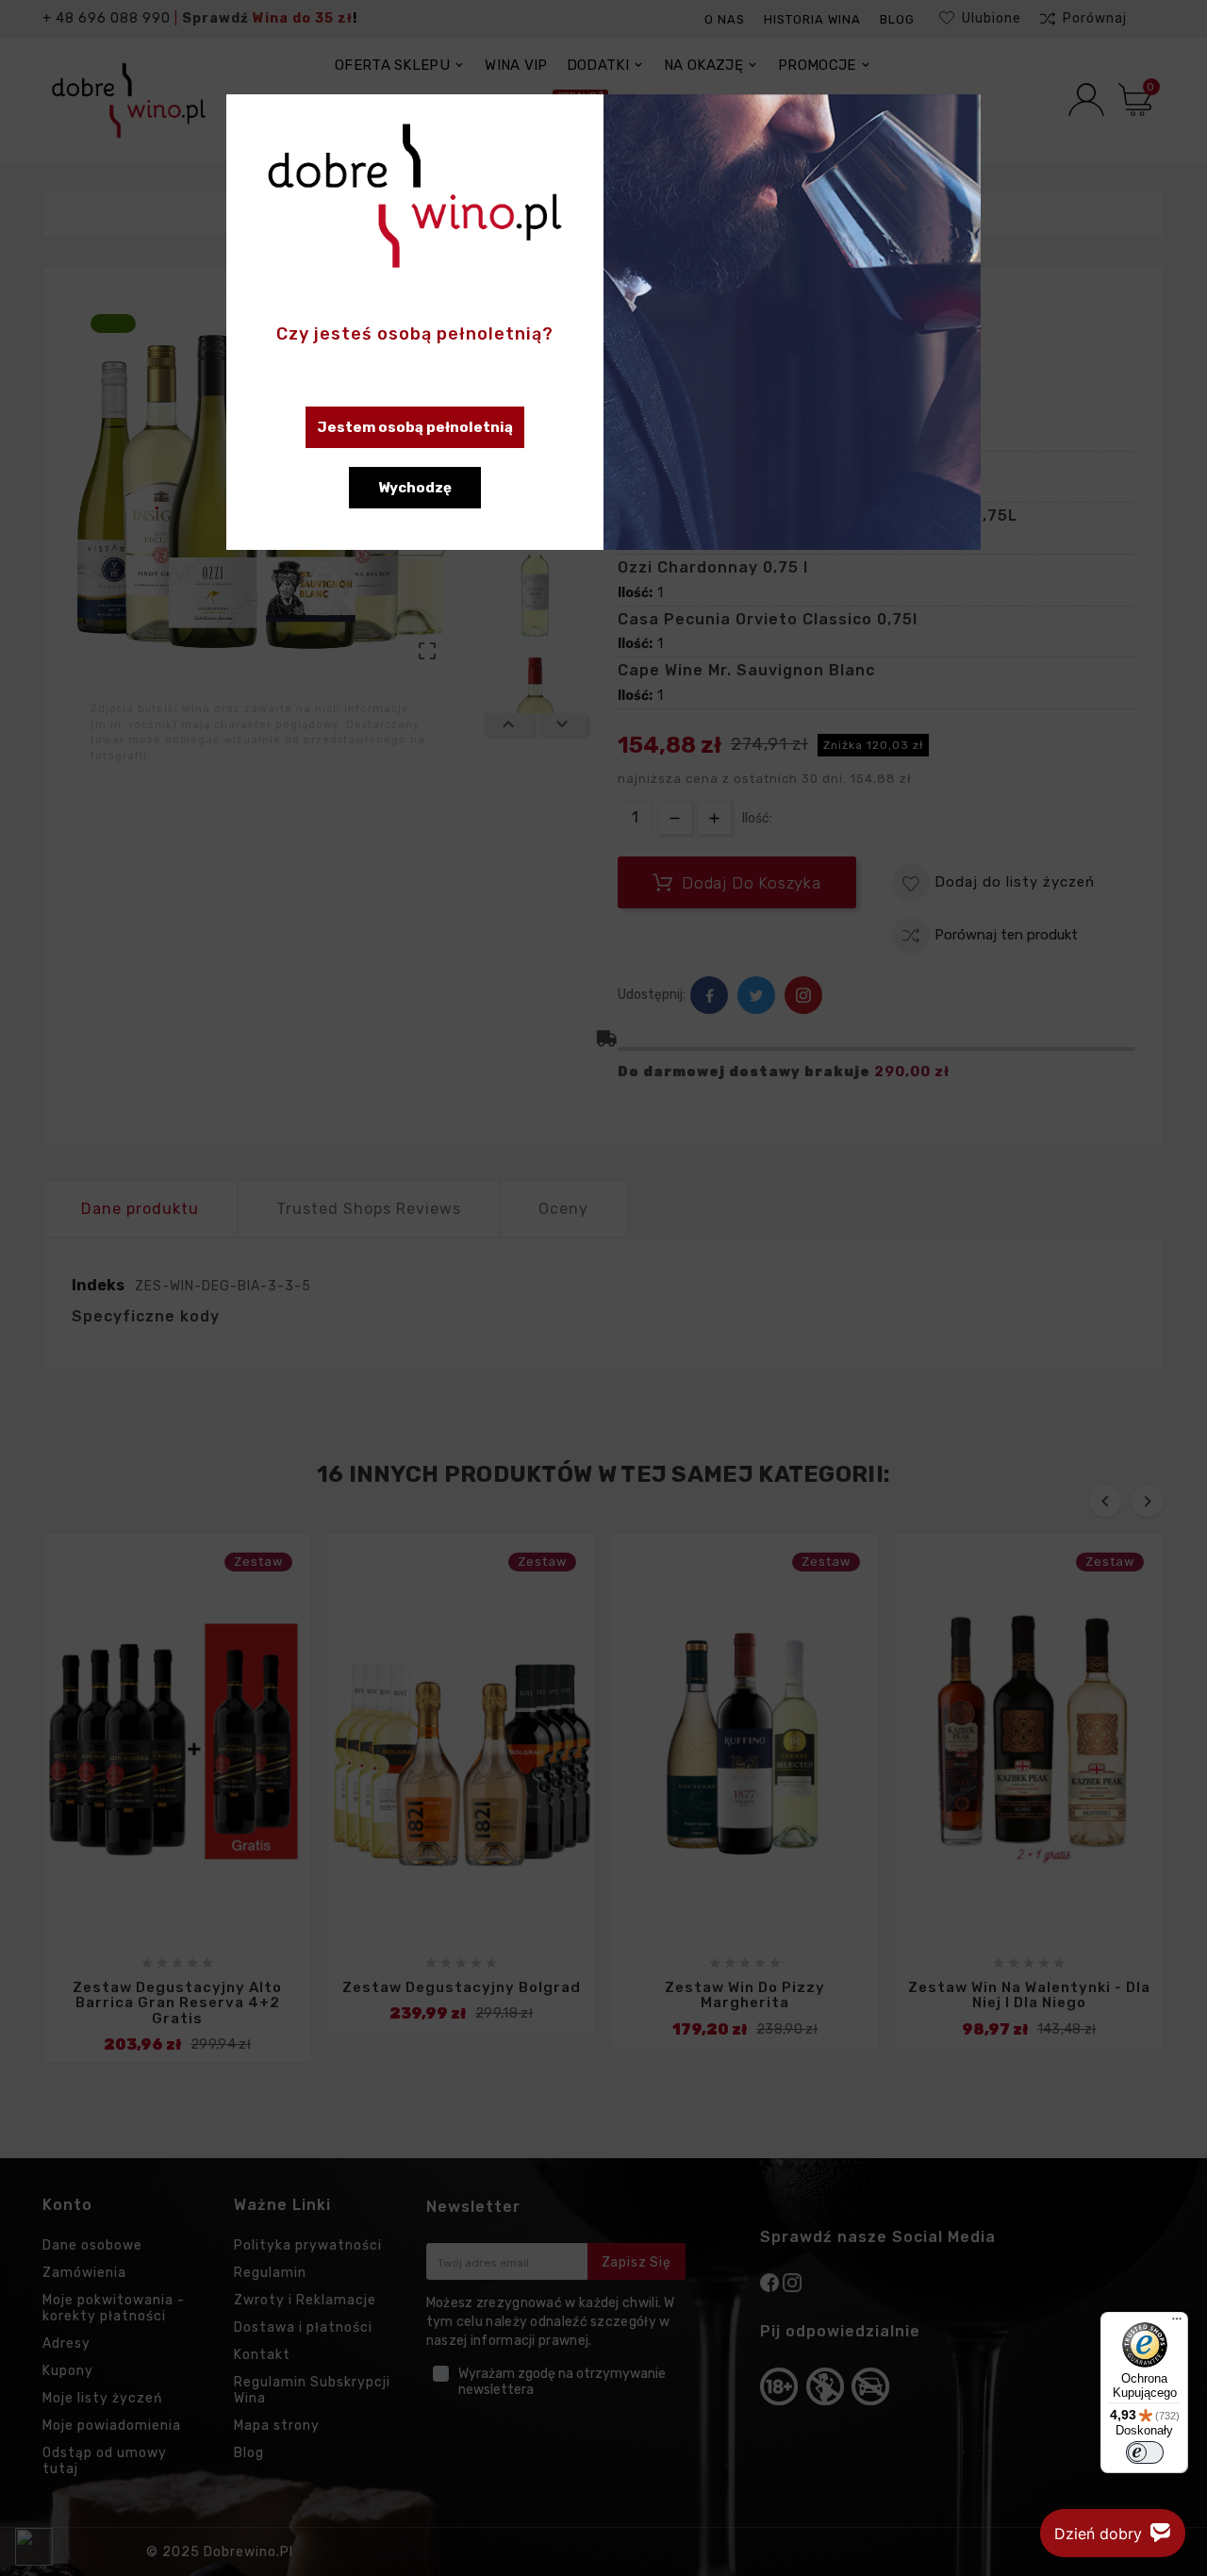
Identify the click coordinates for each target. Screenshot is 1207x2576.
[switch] (1145, 2452)
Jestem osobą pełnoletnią (415, 427)
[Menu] (1177, 2323)
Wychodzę (415, 488)
